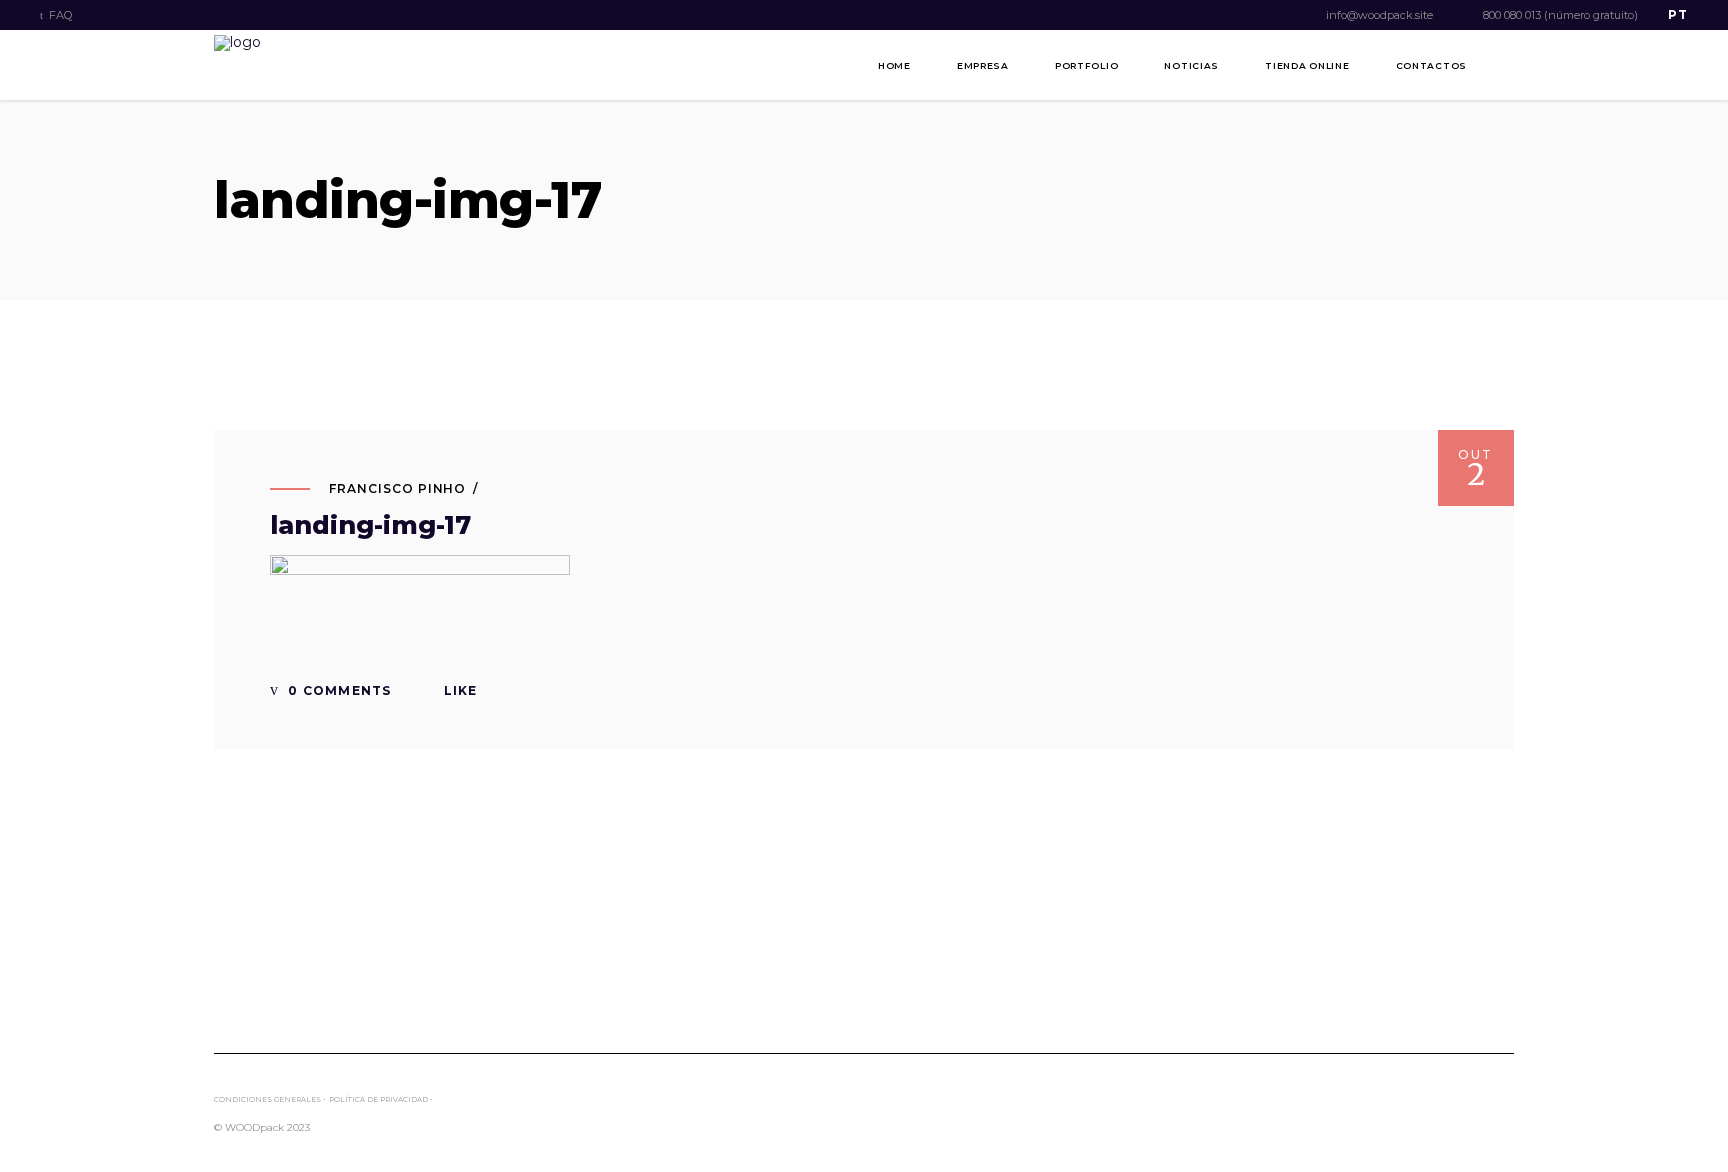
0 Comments (337, 690)
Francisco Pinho (397, 488)
